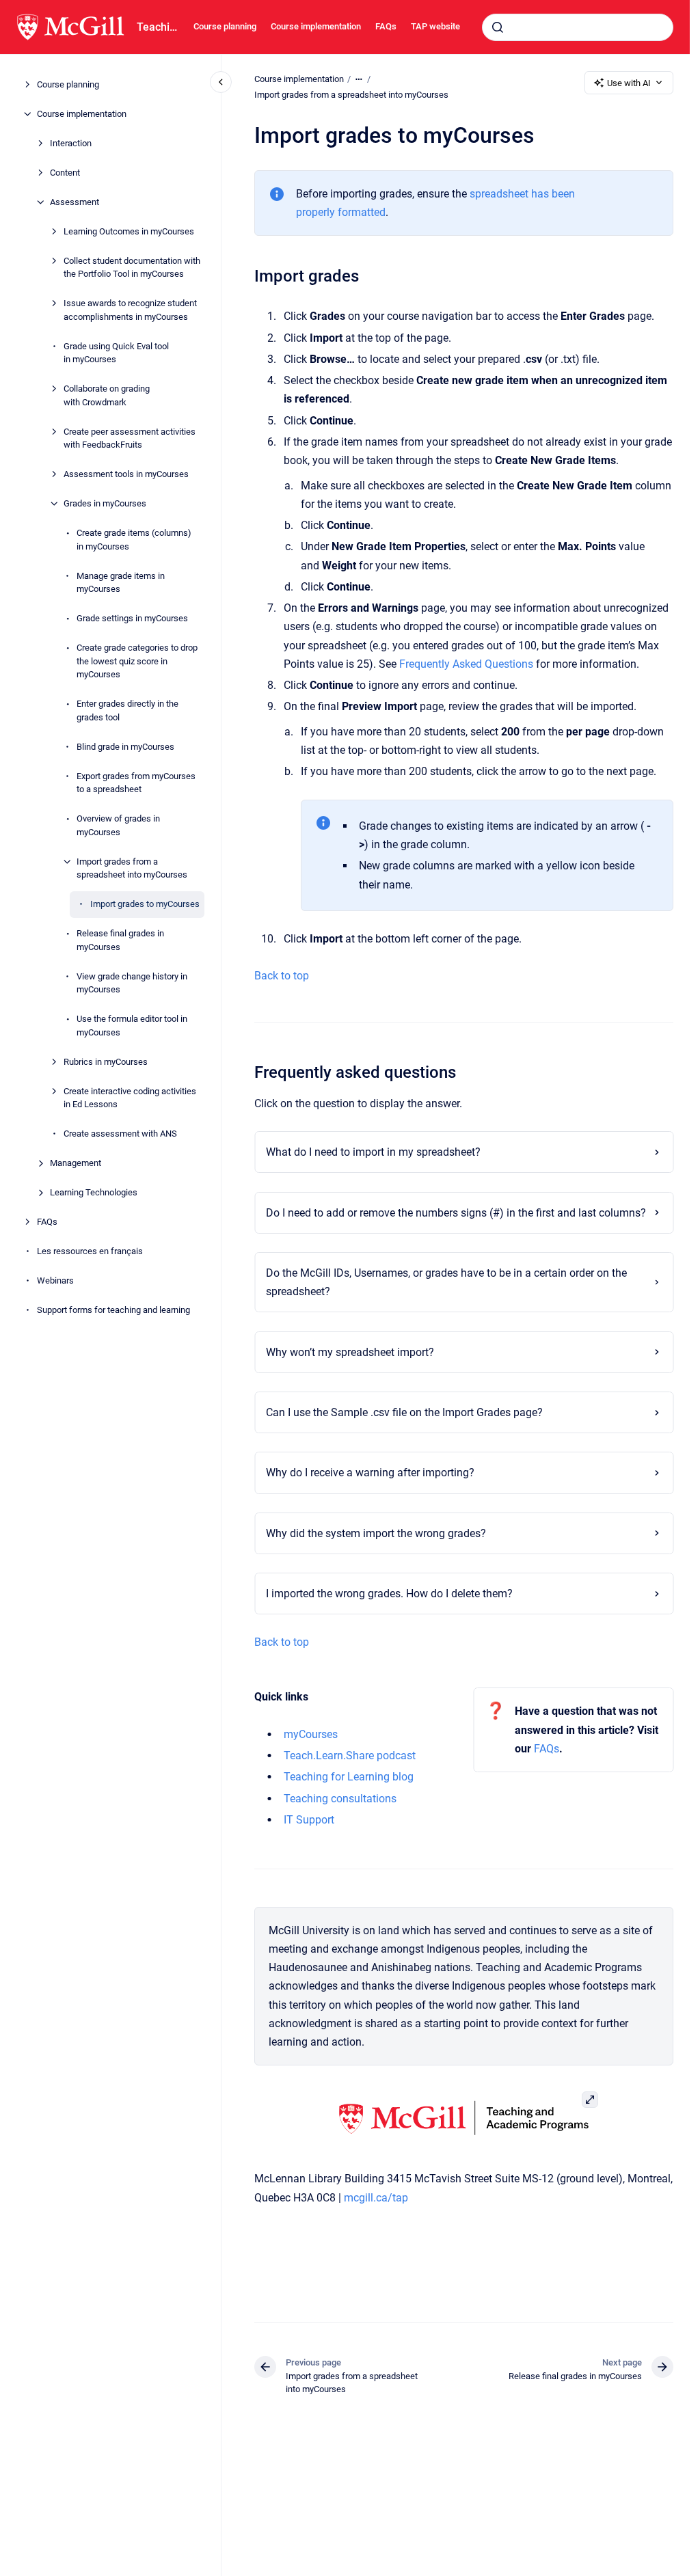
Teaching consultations (340, 1799)
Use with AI (629, 83)
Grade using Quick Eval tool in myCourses (116, 353)
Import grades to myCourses (145, 904)
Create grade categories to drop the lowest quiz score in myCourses (137, 661)
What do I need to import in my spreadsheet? (373, 1152)
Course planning (225, 26)
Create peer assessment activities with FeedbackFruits (130, 438)
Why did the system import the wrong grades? (376, 1533)
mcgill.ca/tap (376, 2198)
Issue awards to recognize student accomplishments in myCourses (130, 310)
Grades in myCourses (105, 503)
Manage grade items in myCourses (121, 583)
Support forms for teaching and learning (113, 1310)
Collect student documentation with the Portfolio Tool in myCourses (132, 268)
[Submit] (498, 27)
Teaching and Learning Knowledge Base (157, 27)
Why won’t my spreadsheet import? (350, 1352)
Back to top (282, 976)
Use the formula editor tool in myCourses (132, 1026)
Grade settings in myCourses (132, 618)
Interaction (71, 143)
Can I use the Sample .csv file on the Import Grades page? (404, 1412)
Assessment (75, 202)
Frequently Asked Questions (466, 664)
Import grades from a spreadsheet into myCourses (132, 868)
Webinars (55, 1280)
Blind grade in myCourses (125, 747)
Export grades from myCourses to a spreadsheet (136, 783)
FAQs (386, 26)
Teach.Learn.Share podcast (350, 1755)
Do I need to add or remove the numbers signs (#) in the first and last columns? (456, 1213)
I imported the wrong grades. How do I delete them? (389, 1594)
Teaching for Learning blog (349, 1777)
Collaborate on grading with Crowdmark (107, 395)
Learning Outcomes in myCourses (129, 231)
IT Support (309, 1820)
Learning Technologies (94, 1192)
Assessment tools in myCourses (126, 474)
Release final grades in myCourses (120, 940)
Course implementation (316, 26)
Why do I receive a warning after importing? (370, 1473)
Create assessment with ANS (120, 1134)
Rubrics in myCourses (106, 1062)
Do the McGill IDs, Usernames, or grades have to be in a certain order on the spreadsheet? (446, 1282)
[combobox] (578, 27)
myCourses (311, 1734)
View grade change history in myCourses (132, 983)
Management (76, 1163)
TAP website (435, 26)
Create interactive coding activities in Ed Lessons (130, 1098)
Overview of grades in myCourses (118, 825)
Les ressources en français (90, 1251)
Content (65, 173)
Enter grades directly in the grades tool (127, 710)
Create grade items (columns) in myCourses (134, 540)
